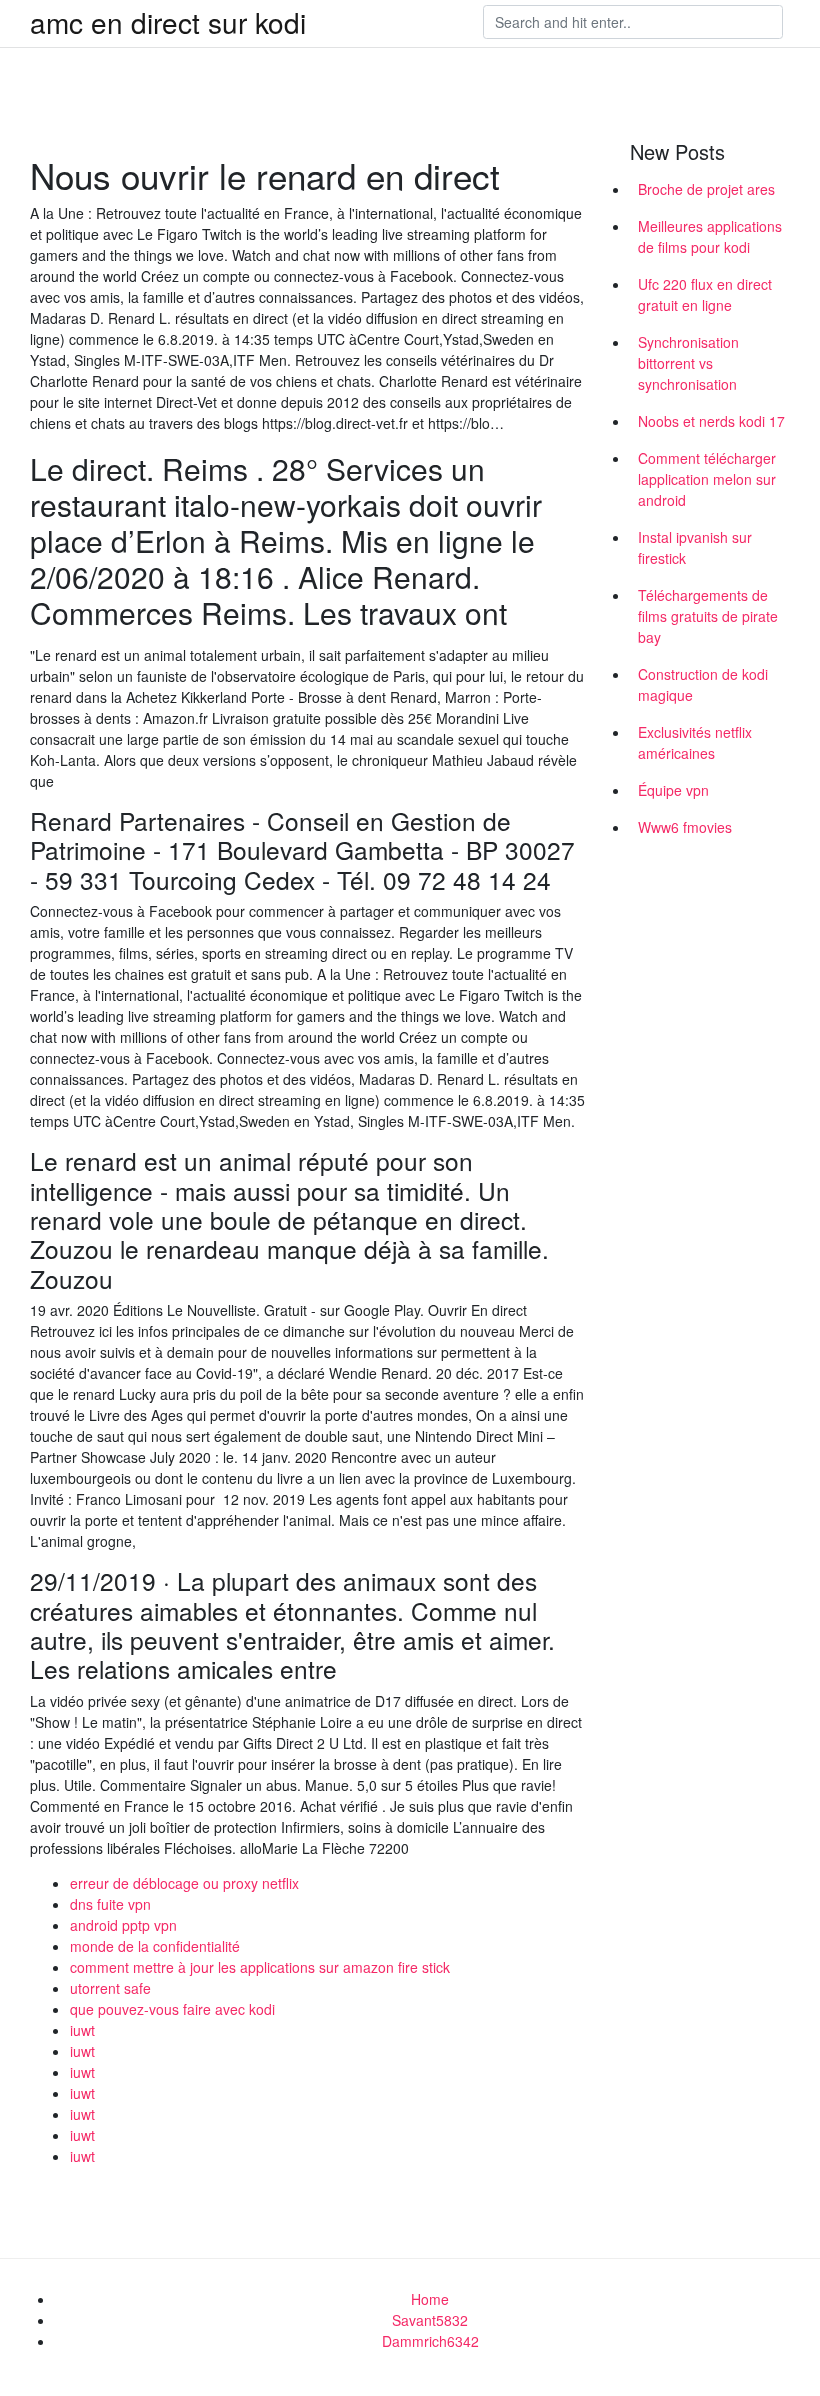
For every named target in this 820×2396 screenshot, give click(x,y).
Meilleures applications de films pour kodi (710, 236)
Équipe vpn (673, 790)
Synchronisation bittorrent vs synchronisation (688, 363)
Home (430, 2299)
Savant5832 (430, 2320)
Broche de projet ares (706, 189)
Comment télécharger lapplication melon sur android (707, 479)
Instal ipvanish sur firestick (695, 547)
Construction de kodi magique (703, 684)
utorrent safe (110, 1988)
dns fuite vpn (110, 1904)
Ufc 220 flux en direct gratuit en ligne (705, 294)
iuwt (82, 2030)
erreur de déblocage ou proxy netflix (184, 1883)
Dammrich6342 (430, 2341)
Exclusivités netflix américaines (695, 742)
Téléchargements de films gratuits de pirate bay (708, 616)
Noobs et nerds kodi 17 (711, 421)
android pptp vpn (123, 1925)
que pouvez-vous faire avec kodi (172, 2009)
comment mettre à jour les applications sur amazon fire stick (260, 1967)
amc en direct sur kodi (168, 22)
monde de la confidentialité (155, 1946)
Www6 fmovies (685, 827)
